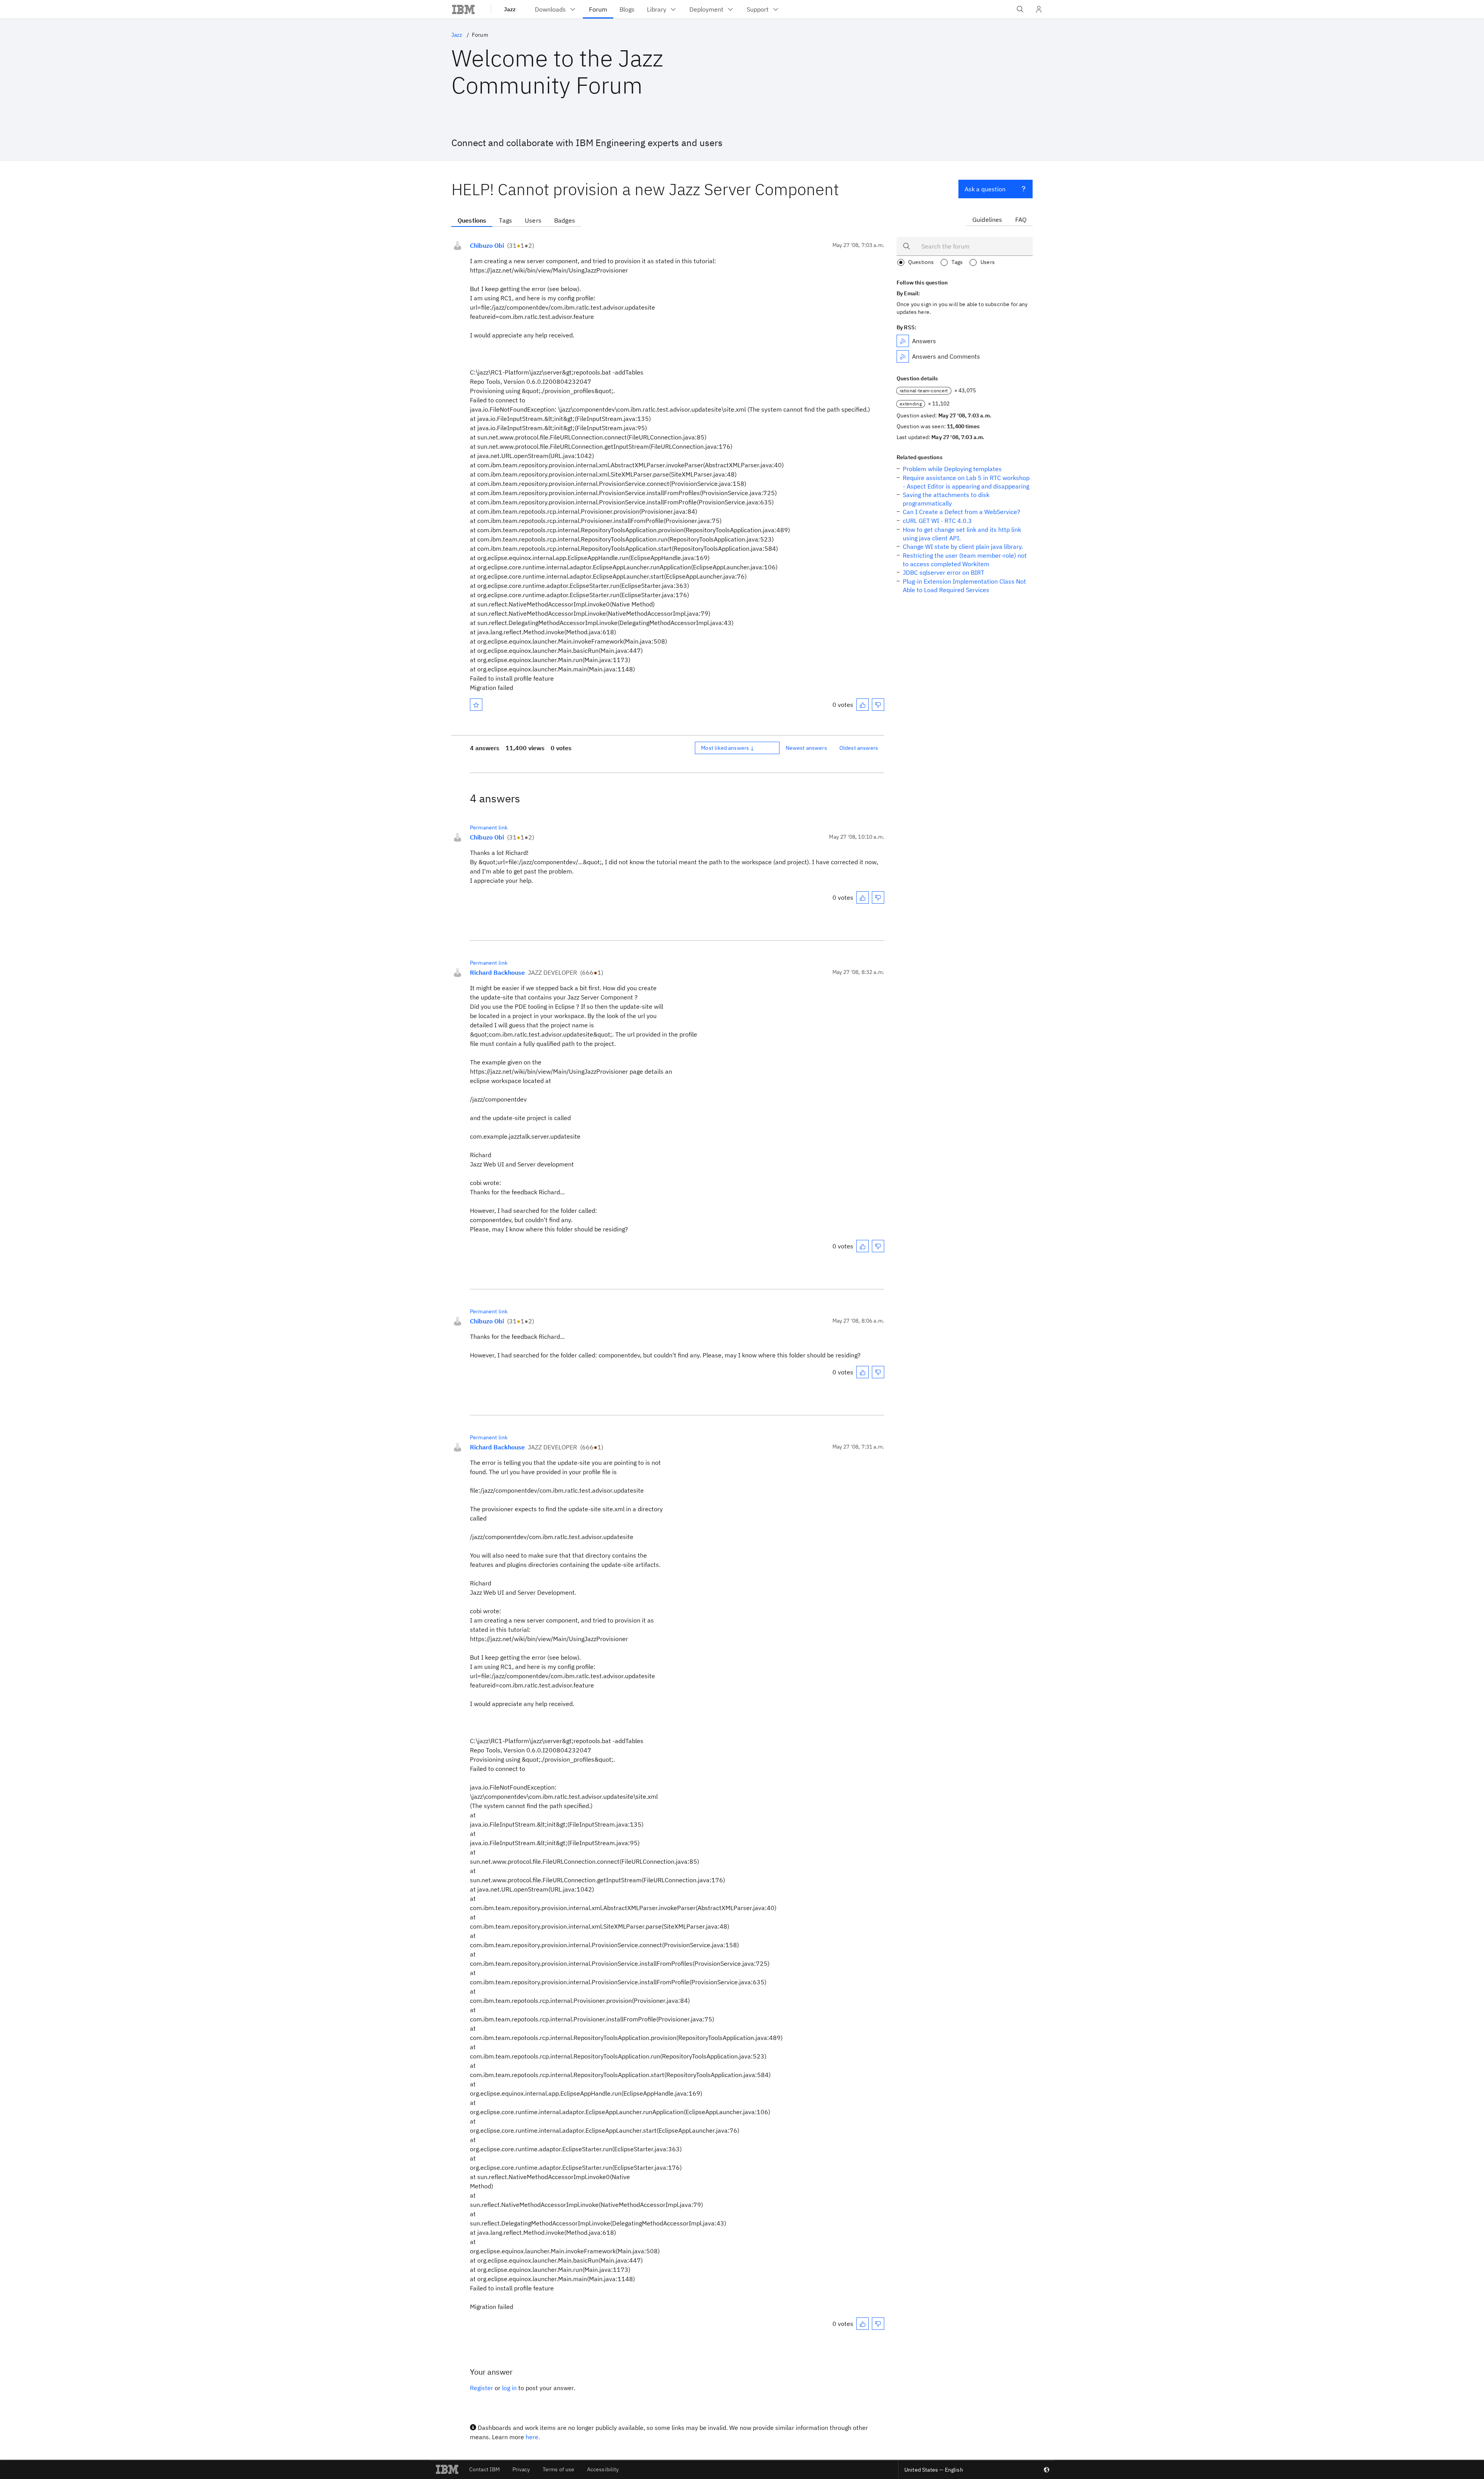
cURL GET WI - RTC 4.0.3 (937, 521)
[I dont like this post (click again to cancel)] (878, 705)
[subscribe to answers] (903, 341)
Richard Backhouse (497, 972)
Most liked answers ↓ (728, 748)
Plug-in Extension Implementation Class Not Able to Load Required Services (964, 586)
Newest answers (806, 748)
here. (533, 2437)
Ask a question (985, 189)
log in (509, 2388)
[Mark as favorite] (476, 705)
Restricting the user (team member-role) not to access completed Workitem (965, 560)
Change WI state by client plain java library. (963, 547)
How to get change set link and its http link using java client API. (962, 534)
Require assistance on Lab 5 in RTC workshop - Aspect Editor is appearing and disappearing (966, 482)
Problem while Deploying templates (952, 469)
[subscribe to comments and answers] (903, 356)
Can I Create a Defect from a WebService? (962, 512)
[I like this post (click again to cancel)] (863, 705)
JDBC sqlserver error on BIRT (944, 572)
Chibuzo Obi (487, 245)
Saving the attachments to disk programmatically (946, 499)
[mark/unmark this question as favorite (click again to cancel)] (476, 705)
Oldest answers (859, 748)
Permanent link (489, 827)
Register (482, 2388)
